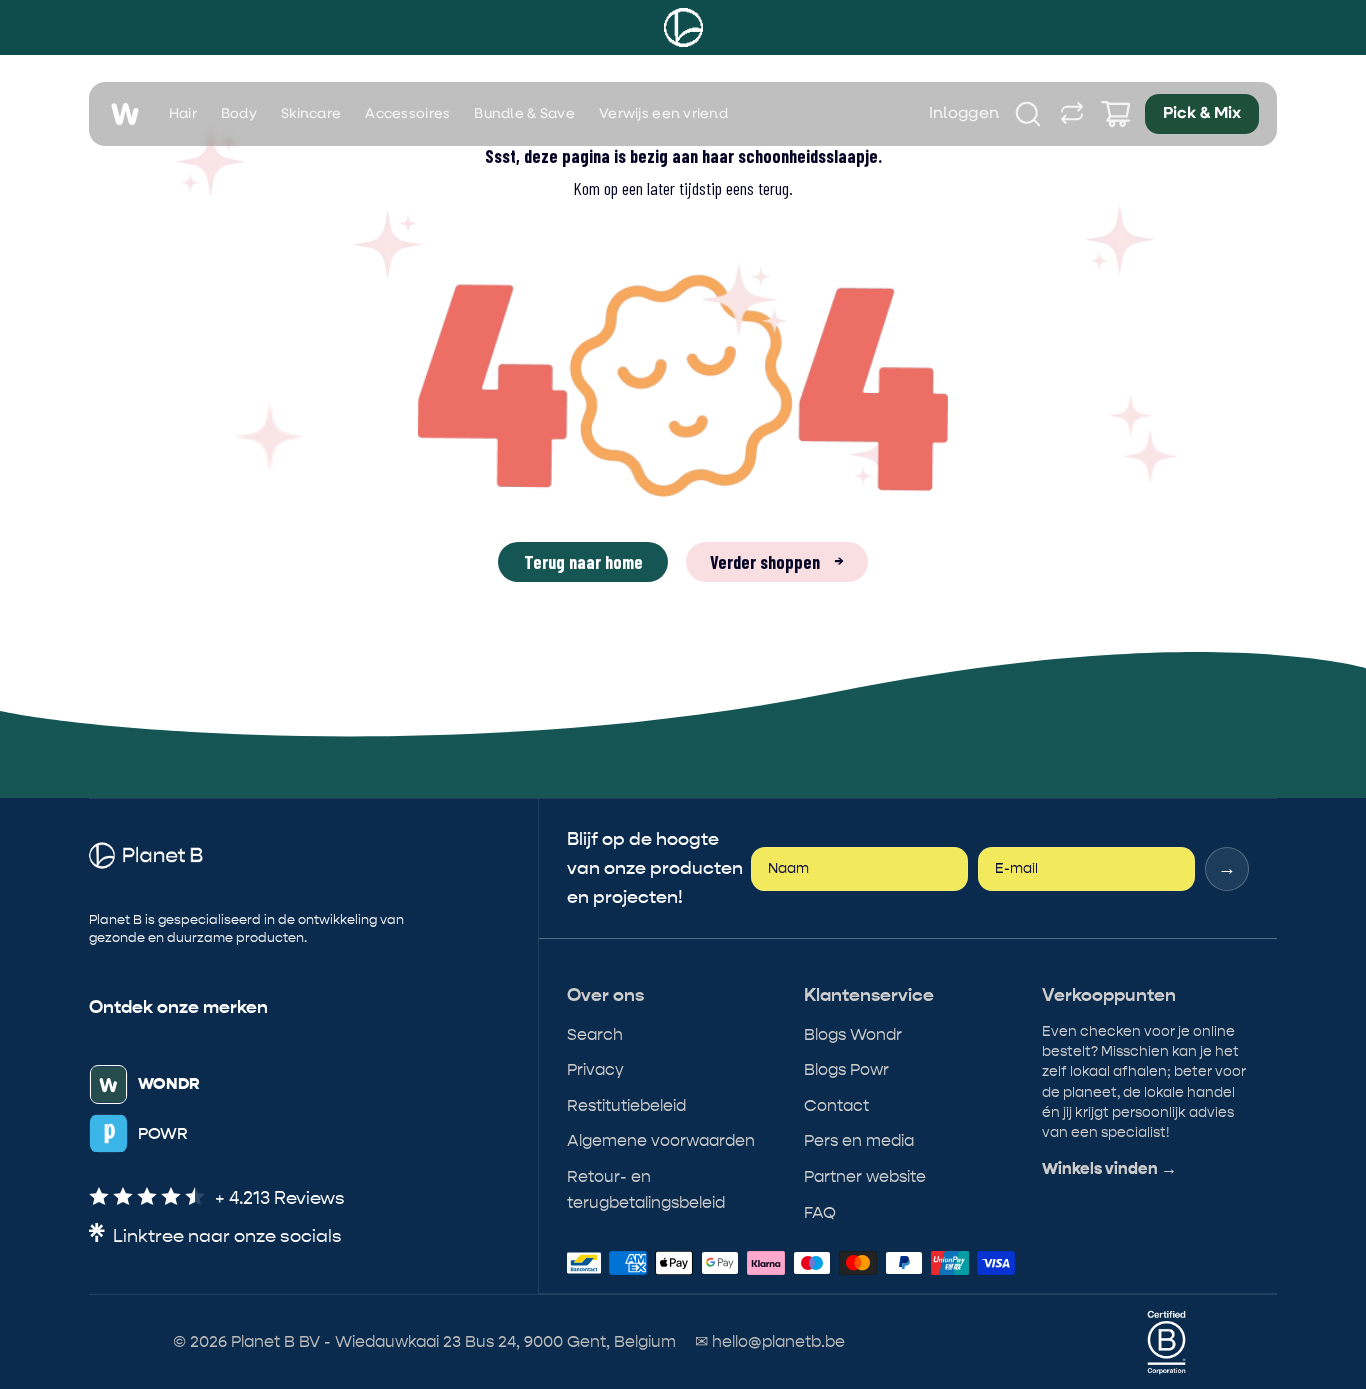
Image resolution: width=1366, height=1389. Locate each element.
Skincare (311, 114)
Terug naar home (583, 562)
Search (595, 1034)
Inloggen (964, 114)
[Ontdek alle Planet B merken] (1072, 114)
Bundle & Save (524, 114)
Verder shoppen (777, 562)
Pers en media (859, 1140)
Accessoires (407, 114)
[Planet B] (683, 27)
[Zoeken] (1028, 114)
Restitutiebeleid (626, 1105)
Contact (836, 1105)
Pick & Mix (1202, 114)
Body (239, 114)
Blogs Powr (846, 1069)
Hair (183, 114)
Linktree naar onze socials (227, 1236)
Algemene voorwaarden (661, 1140)
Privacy (595, 1069)
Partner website (865, 1176)
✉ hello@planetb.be (770, 1341)
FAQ (820, 1212)
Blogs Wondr (853, 1034)
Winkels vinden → (1109, 1169)
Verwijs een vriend (663, 114)
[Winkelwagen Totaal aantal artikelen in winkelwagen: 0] (1116, 114)
